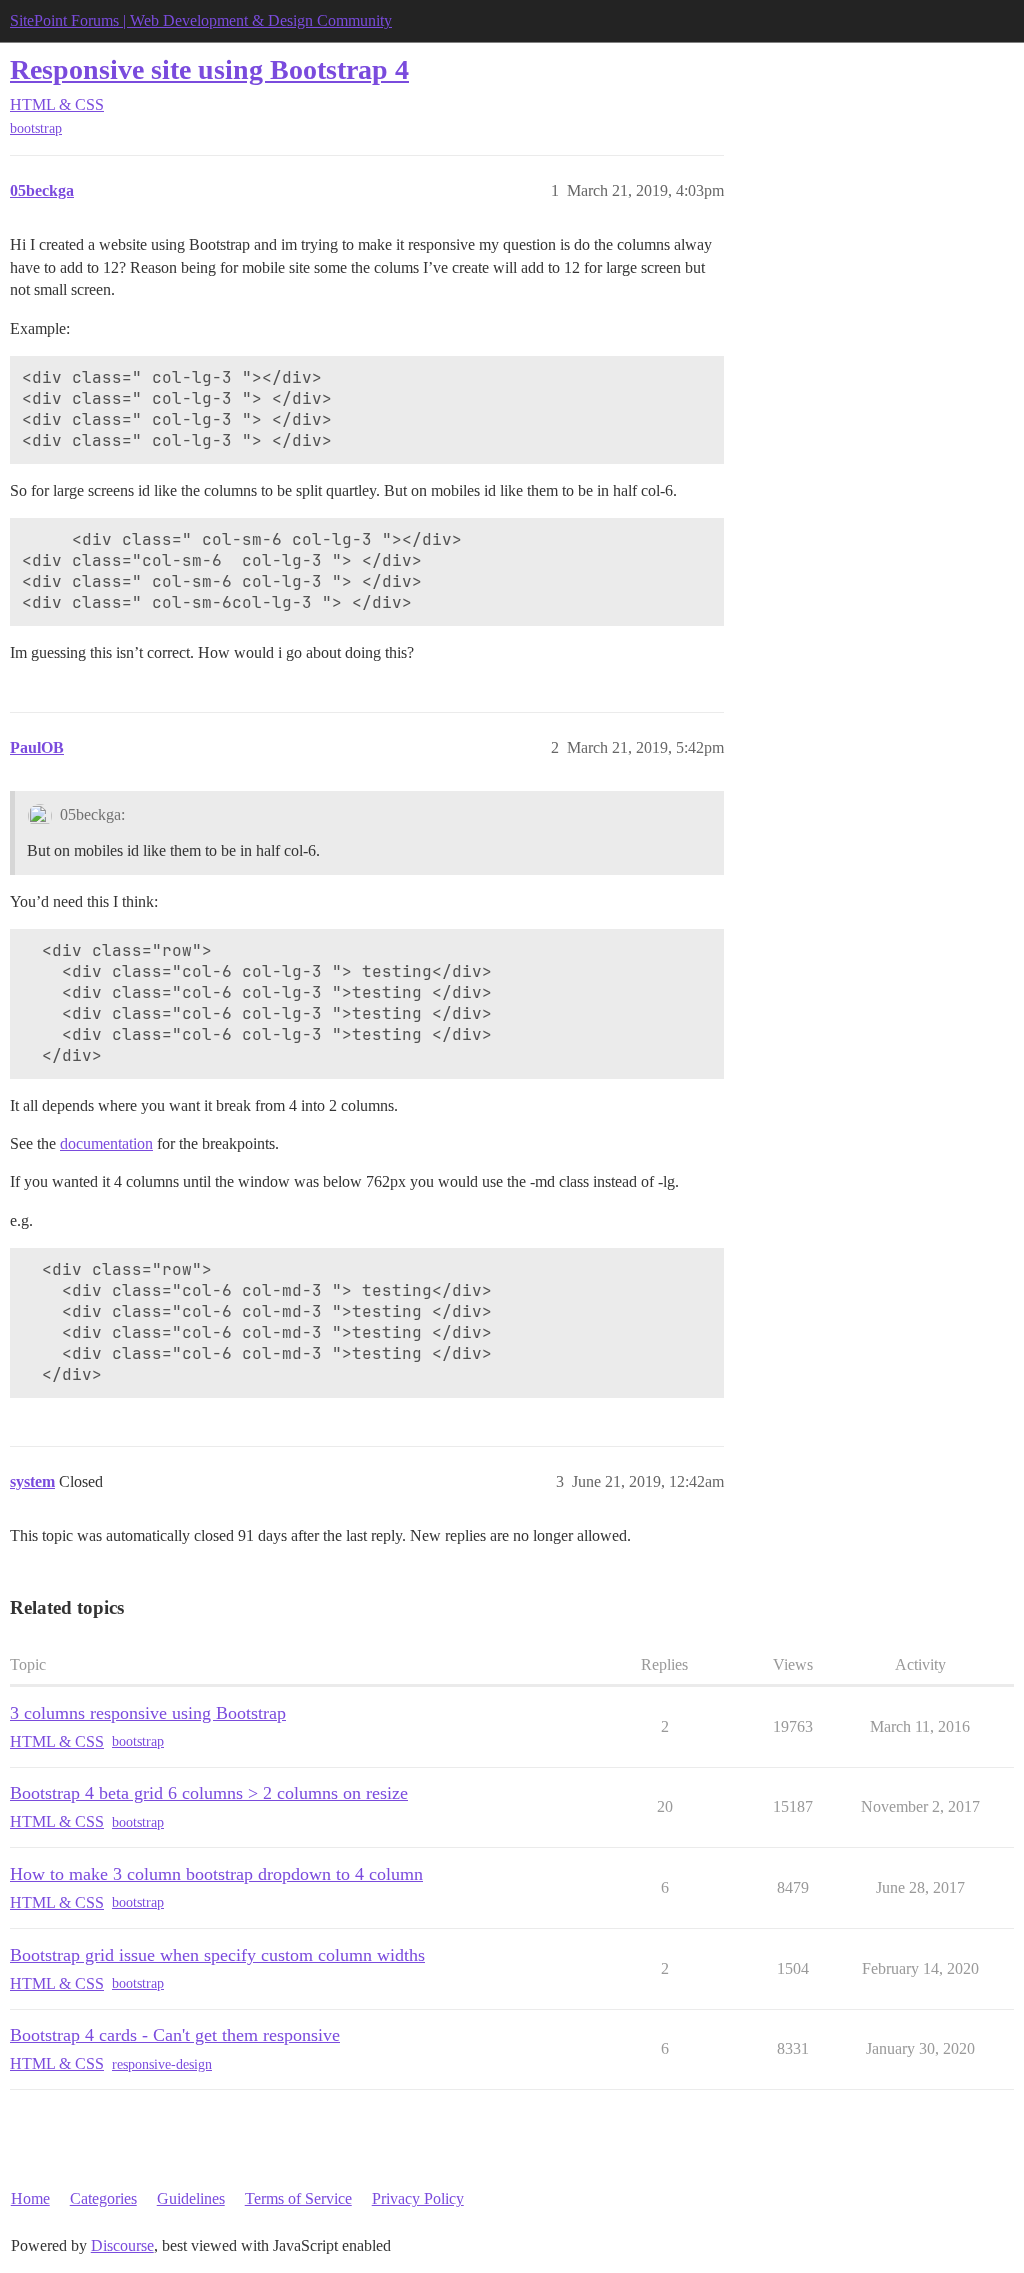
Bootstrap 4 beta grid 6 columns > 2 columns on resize (209, 1793)
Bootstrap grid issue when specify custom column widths (217, 1955)
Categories (103, 2198)
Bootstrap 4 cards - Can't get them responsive (175, 2035)
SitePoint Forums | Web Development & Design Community (201, 20)
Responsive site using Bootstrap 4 (209, 69)
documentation (106, 1143)
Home (30, 2198)
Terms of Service (298, 2198)
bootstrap (36, 128)
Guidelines (191, 2198)
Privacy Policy (418, 2198)
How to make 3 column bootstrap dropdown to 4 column (216, 1874)
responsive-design (162, 2064)
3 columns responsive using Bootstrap (148, 1713)
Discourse (122, 2245)
